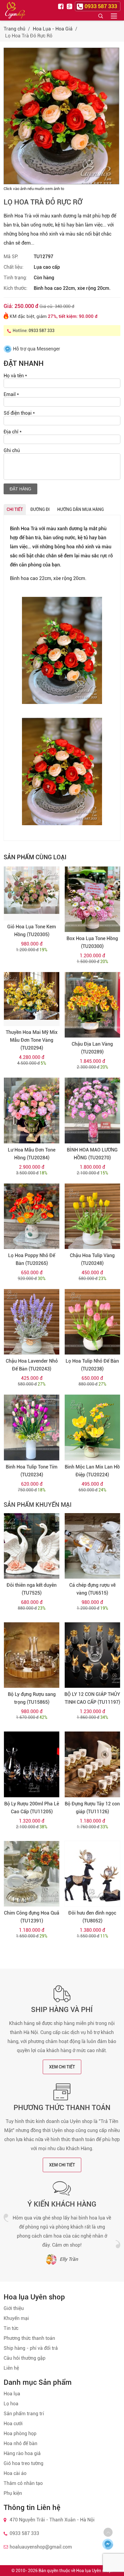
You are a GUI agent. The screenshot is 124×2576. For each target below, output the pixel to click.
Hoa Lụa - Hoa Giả (53, 29)
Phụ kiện (13, 2493)
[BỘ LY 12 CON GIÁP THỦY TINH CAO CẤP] (92, 1655)
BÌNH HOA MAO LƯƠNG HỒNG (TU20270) (92, 1154)
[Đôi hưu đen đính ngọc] (92, 1874)
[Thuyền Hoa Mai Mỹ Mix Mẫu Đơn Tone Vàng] (32, 999)
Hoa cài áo (15, 2473)
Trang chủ (14, 29)
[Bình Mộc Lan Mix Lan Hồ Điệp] (92, 1427)
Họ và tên (15, 376)
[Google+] (70, 6)
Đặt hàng (20, 489)
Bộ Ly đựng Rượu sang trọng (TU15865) (32, 1698)
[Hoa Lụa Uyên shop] (15, 10)
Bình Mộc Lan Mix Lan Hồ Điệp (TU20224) (92, 1471)
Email (11, 394)
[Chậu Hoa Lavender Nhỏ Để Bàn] (32, 1322)
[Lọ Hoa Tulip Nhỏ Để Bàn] (92, 1322)
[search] (101, 16)
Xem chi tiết (62, 2067)
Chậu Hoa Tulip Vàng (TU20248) (92, 1259)
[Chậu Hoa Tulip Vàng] (92, 1216)
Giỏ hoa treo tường (23, 2463)
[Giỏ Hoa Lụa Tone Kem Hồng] (32, 893)
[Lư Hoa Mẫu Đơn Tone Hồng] (32, 1110)
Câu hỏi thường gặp (25, 2358)
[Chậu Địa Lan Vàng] (92, 1005)
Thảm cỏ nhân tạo (23, 2483)
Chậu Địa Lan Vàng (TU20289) (92, 1048)
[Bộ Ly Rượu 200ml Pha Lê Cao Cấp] (32, 1764)
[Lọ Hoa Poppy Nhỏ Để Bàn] (32, 1216)
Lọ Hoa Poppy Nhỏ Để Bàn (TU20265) (32, 1259)
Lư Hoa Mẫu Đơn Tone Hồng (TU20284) (32, 1154)
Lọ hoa (11, 2404)
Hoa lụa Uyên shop (94, 2571)
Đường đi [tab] (40, 509)
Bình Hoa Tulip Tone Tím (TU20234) (32, 1471)
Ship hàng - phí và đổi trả (31, 2348)
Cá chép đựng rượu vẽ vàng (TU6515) (92, 1589)
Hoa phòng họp (20, 2433)
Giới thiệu (14, 2308)
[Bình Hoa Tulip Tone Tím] (32, 1427)
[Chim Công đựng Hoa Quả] (32, 1874)
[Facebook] (62, 6)
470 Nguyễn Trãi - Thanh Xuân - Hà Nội (52, 2520)
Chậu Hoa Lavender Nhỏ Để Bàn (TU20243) (32, 1365)
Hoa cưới (13, 2424)
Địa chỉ (13, 432)
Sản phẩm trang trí (24, 2414)
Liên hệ (11, 2368)
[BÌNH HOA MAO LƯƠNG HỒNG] (92, 1110)
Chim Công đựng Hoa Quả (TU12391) (32, 1917)
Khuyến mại (16, 2318)
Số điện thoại (19, 413)
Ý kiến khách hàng (62, 2204)
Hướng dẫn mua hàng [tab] (81, 509)
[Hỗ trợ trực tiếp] (108, 2544)
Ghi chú (12, 450)
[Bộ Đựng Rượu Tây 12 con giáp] (92, 1764)
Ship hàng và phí (62, 2010)
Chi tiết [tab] (15, 509)
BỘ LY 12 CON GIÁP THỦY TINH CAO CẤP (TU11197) (92, 1698)
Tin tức (11, 2328)
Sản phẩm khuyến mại (38, 1505)
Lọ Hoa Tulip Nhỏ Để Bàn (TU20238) (92, 1365)
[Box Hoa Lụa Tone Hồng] (92, 899)
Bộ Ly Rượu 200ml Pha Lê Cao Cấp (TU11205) (32, 1808)
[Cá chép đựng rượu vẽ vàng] (92, 1546)
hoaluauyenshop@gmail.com (41, 2547)
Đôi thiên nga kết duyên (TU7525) (32, 1589)
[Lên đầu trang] (108, 2532)
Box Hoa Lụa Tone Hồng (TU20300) (92, 942)
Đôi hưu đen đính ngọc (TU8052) (92, 1917)
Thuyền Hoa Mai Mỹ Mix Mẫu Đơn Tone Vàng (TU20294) (32, 1040)
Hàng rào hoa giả (22, 2453)
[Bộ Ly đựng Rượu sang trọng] (32, 1655)
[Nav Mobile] (114, 16)
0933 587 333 (42, 331)
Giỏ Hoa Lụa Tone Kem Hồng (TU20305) (32, 931)
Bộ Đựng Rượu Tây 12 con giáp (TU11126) (92, 1808)
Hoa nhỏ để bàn (20, 2443)
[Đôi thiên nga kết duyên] (32, 1546)
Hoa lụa (12, 2394)
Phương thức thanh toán (62, 2108)
